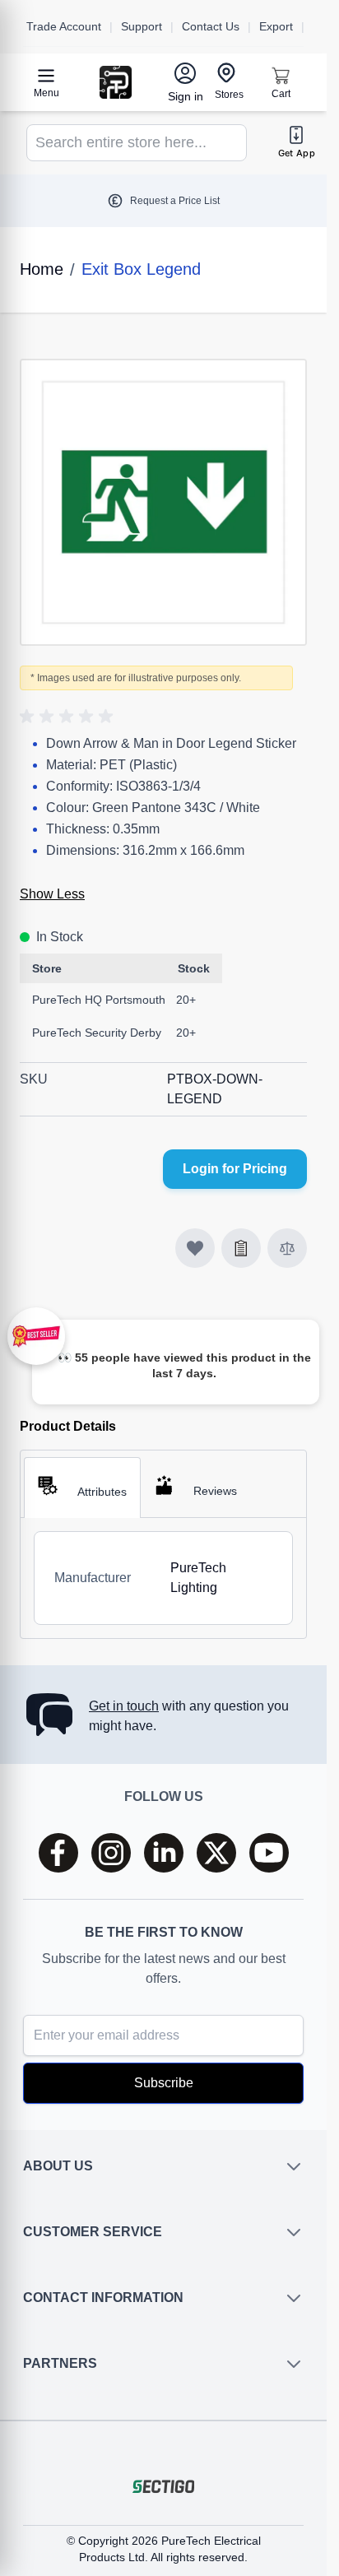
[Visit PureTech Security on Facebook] (58, 1853)
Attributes (102, 1492)
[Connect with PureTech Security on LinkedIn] (164, 1853)
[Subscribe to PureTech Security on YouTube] (269, 1853)
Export (276, 26)
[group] (69, 717)
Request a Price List (175, 201)
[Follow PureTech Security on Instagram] (111, 1853)
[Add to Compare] (287, 1248)
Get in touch (124, 1706)
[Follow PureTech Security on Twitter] (216, 1853)
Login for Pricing (235, 1169)
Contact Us (211, 26)
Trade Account (64, 26)
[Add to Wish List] (241, 1248)
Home (42, 269)
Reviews (215, 1491)
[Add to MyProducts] (195, 1248)
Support (142, 26)
